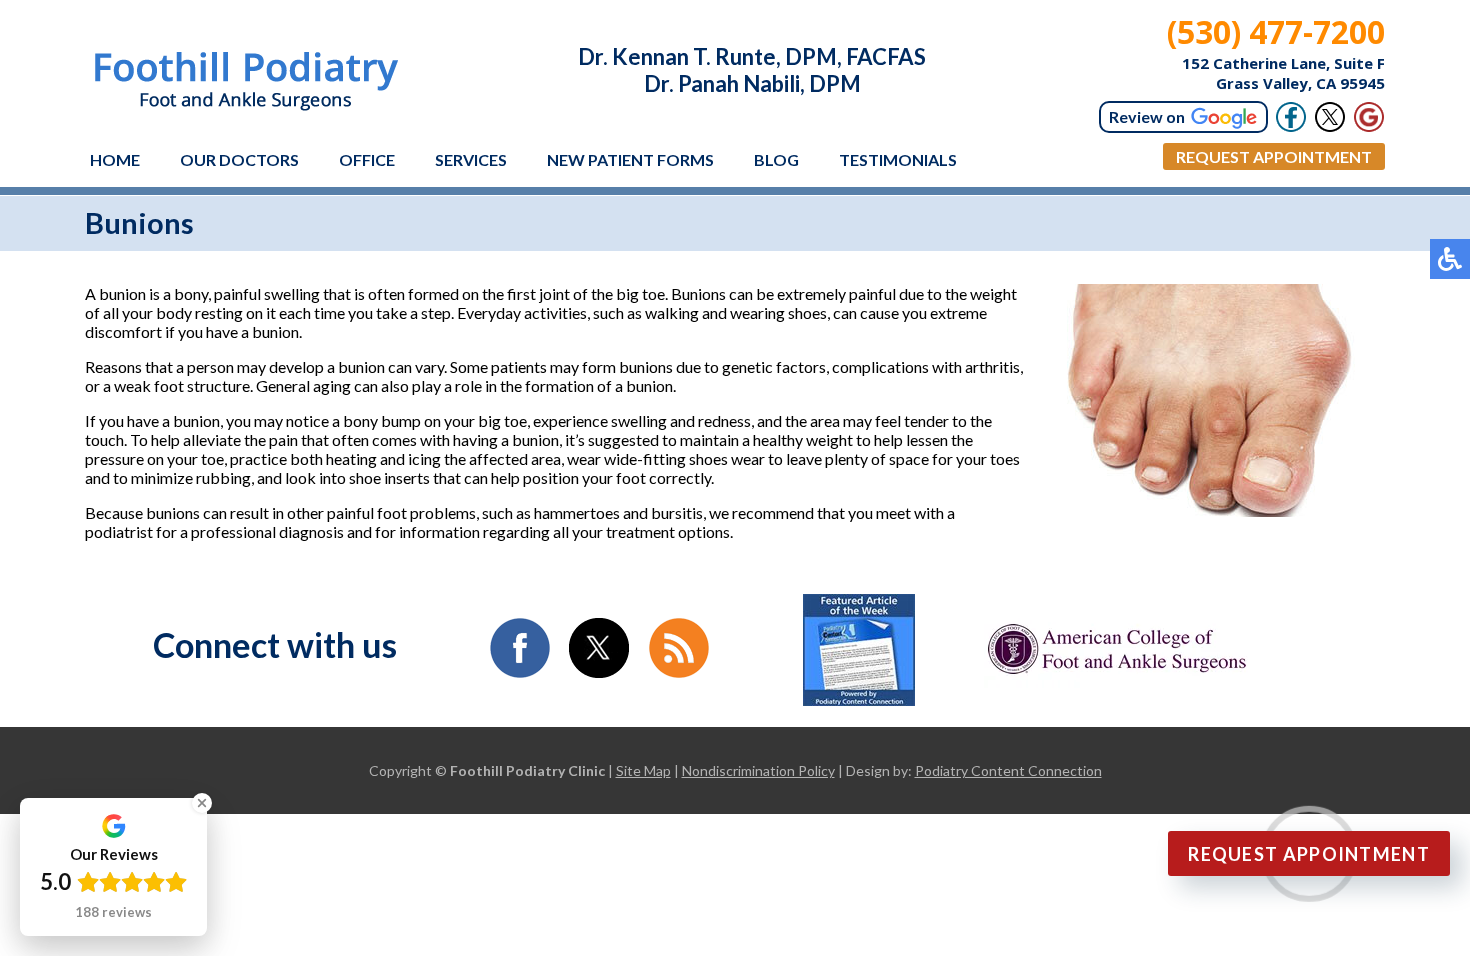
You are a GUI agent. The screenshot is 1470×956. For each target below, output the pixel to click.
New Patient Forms (630, 159)
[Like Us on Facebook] (520, 671)
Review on (1147, 116)
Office (367, 159)
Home (115, 159)
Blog (776, 159)
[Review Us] (1369, 117)
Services (471, 159)
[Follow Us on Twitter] (599, 671)
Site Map (643, 770)
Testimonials (898, 159)
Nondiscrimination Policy (758, 770)
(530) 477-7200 (1276, 31)
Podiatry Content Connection (1008, 770)
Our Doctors (239, 159)
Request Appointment (1274, 156)
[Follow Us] (1330, 117)
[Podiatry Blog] (679, 671)
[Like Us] (1291, 117)
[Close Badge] (202, 803)
